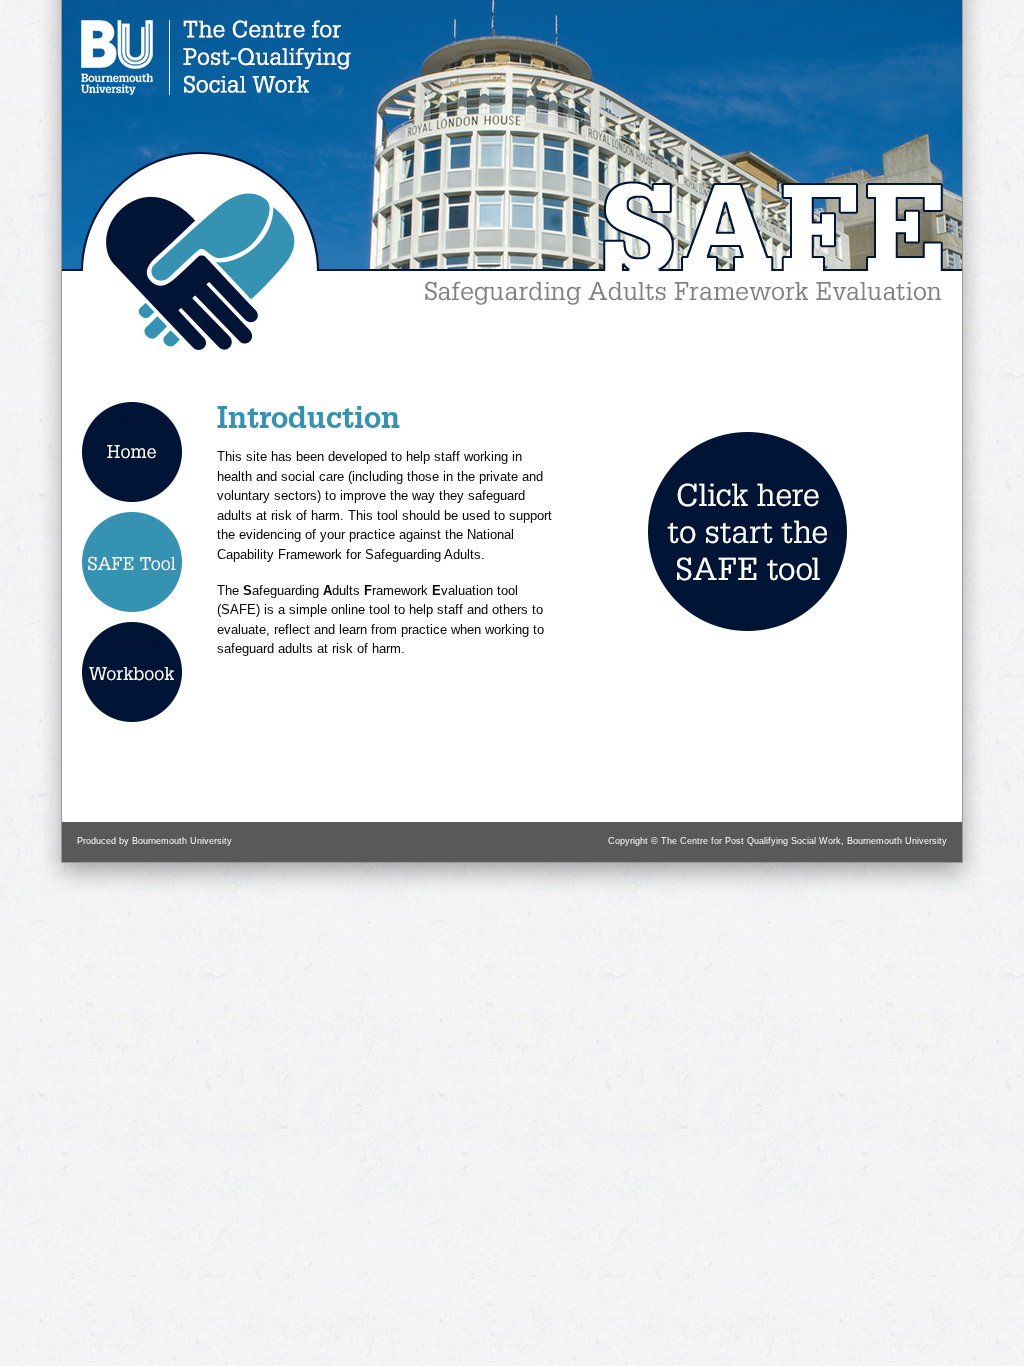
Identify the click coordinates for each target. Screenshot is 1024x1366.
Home (132, 421)
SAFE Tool (132, 531)
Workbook (132, 641)
